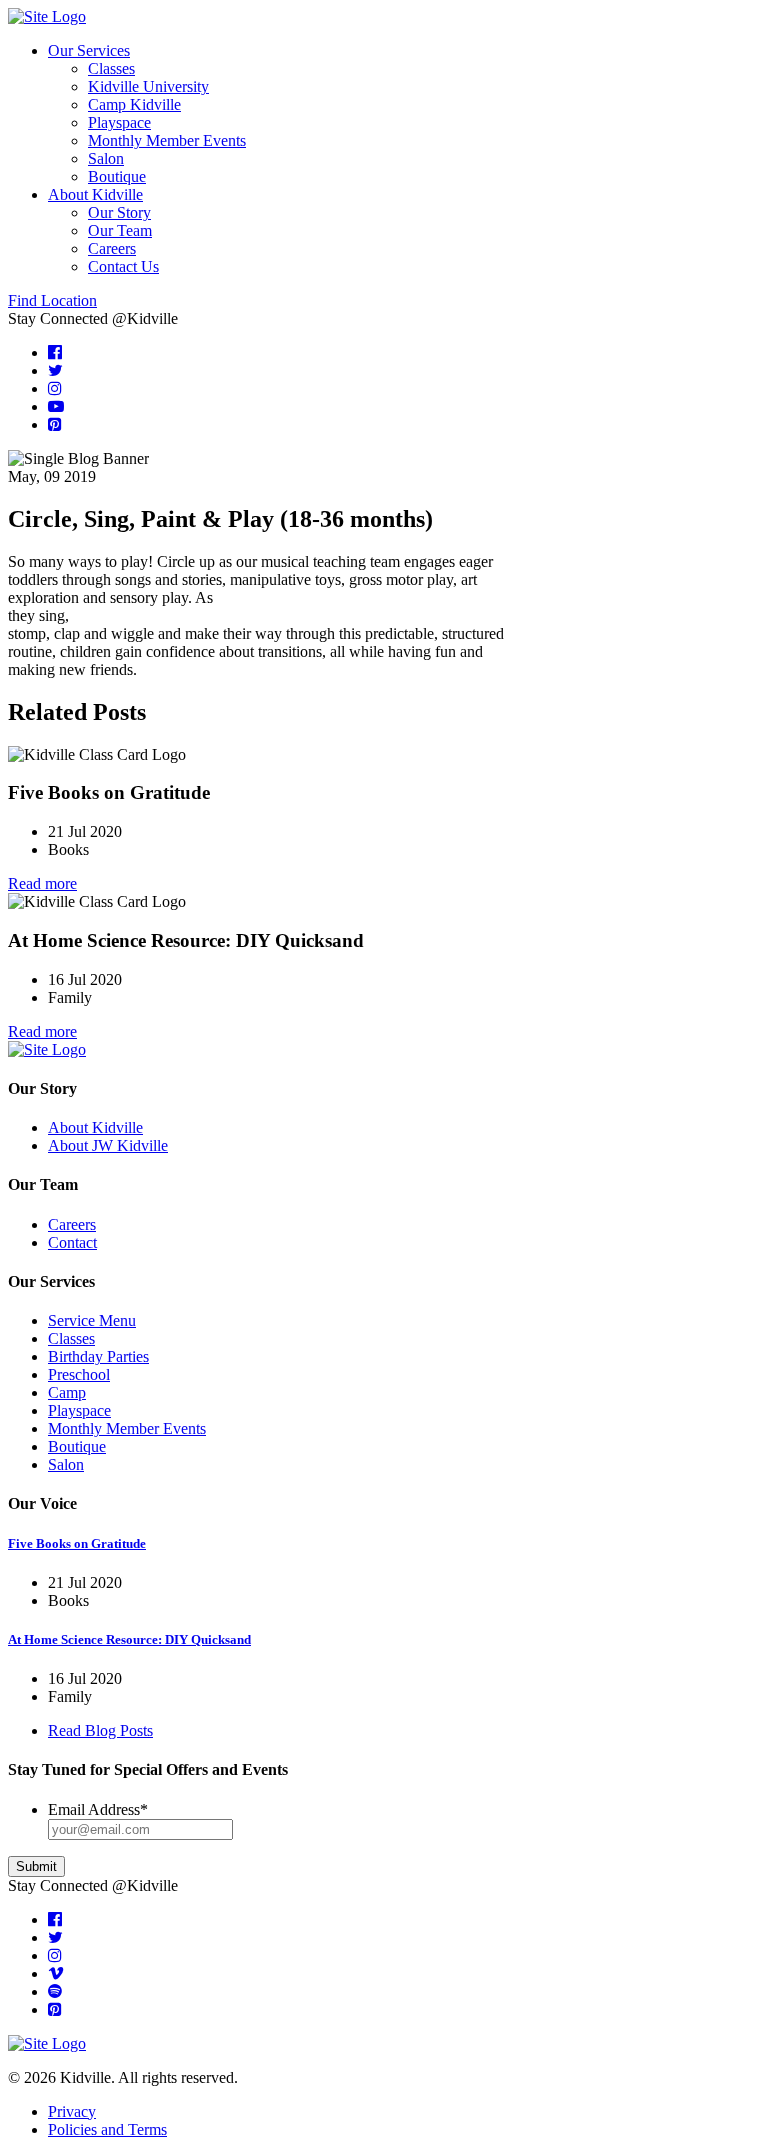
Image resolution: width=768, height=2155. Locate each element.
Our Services (89, 50)
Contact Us (123, 266)
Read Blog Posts (100, 1730)
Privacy (72, 2111)
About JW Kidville (108, 1145)
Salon (106, 158)
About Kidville (95, 194)
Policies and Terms (107, 2129)
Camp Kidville (134, 104)
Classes (111, 68)
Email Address (98, 1809)
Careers (112, 248)
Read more (42, 883)
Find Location (52, 300)
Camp (67, 1392)
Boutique (117, 176)
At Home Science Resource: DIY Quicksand (129, 1639)
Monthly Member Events (167, 140)
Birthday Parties (98, 1356)
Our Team (120, 230)
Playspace (119, 122)
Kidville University (148, 86)
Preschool (79, 1374)
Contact (72, 1242)
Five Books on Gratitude (77, 1543)
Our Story (119, 212)
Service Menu (92, 1320)
